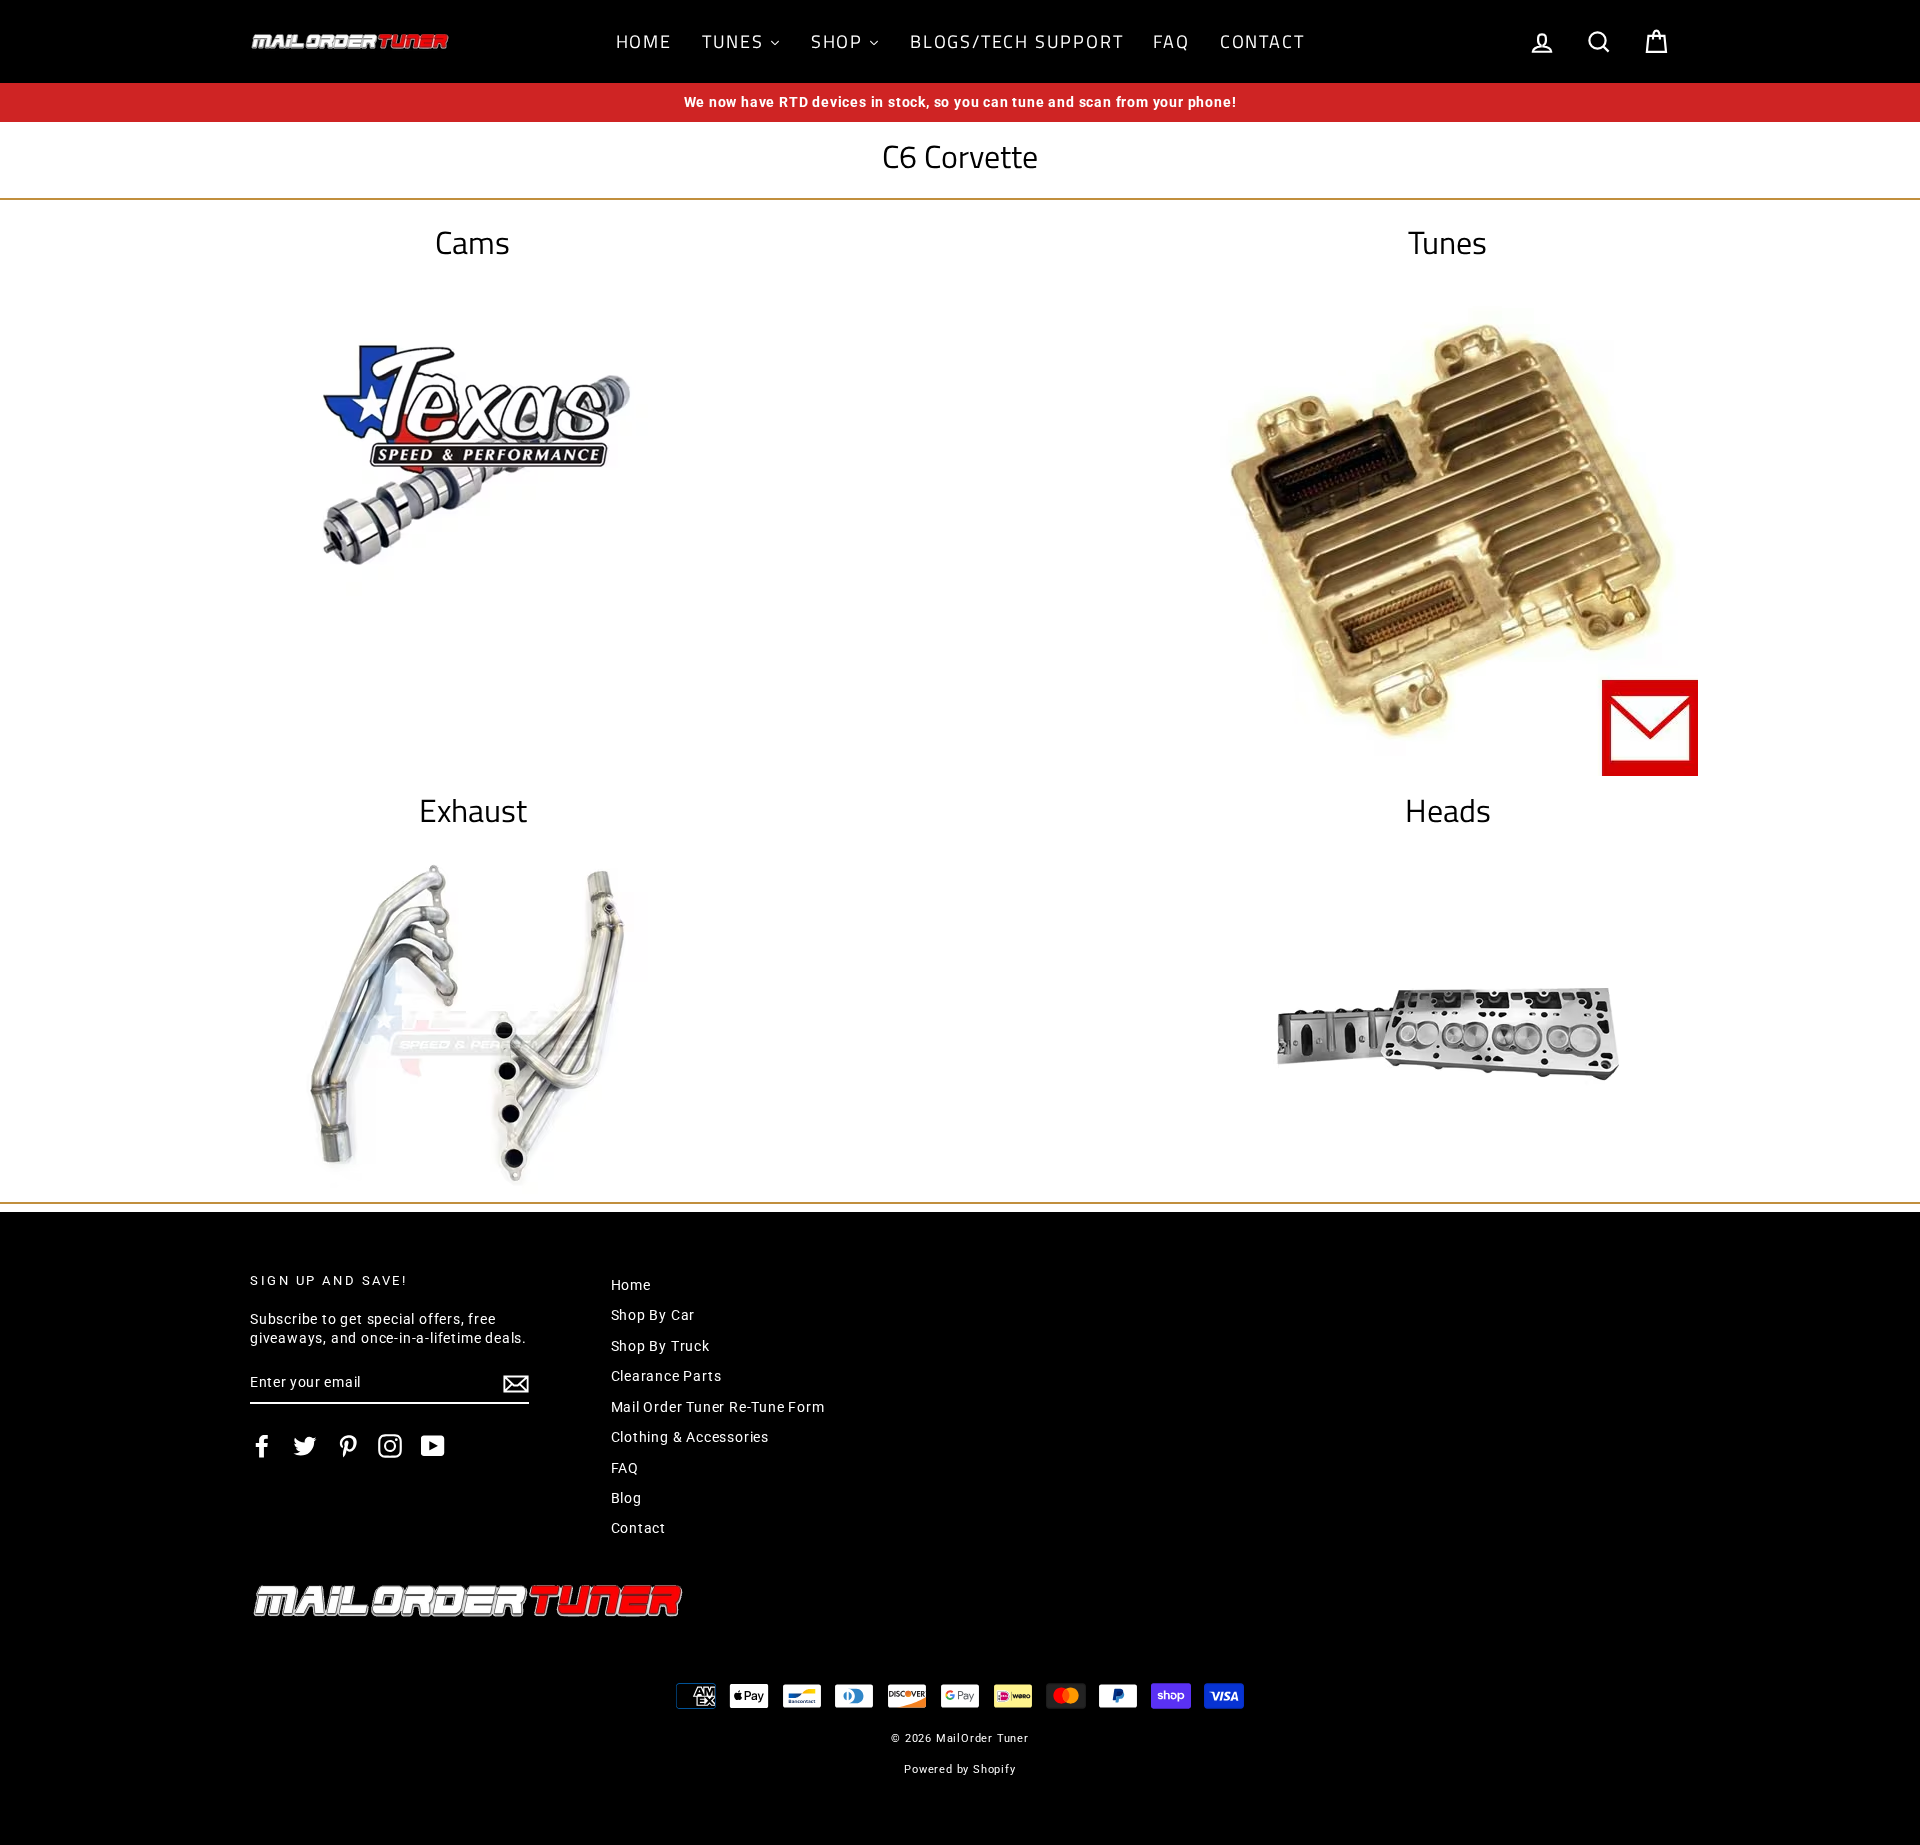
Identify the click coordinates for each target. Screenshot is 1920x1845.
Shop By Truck (660, 1346)
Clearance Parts (666, 1376)
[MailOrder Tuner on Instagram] (390, 1446)
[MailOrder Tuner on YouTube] (433, 1446)
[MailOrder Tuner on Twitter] (305, 1446)
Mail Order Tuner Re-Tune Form (718, 1407)
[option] (960, 102)
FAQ (625, 1468)
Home (631, 1285)
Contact (639, 1528)
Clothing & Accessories (690, 1437)
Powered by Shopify (959, 1769)
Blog (626, 1498)
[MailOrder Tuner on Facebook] (262, 1446)
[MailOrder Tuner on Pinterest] (348, 1446)
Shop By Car (653, 1315)
